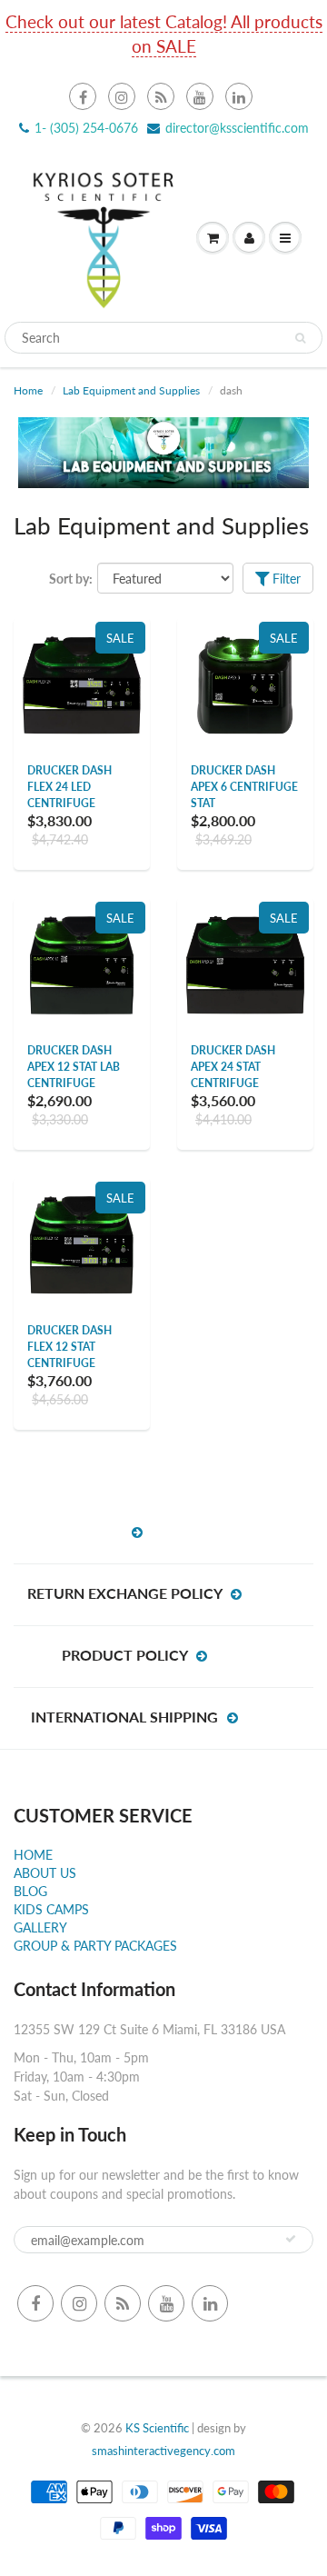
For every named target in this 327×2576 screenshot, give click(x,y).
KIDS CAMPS (51, 1909)
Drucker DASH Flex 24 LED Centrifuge (69, 787)
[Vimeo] (239, 96)
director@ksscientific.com (237, 128)
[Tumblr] (161, 96)
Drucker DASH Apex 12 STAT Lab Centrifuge (74, 1067)
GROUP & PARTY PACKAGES (95, 1946)
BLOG (30, 1891)
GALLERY (40, 1927)
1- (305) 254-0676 (86, 128)
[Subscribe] (291, 2239)
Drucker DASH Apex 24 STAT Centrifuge (233, 1067)
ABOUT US (45, 1873)
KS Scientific (157, 2428)
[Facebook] (83, 96)
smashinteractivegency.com (163, 2451)
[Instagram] (122, 96)
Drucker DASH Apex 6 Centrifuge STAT (244, 787)
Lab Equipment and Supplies (131, 390)
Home (28, 390)
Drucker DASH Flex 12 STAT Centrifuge (69, 1347)
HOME (33, 1855)
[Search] (300, 338)
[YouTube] (200, 96)
